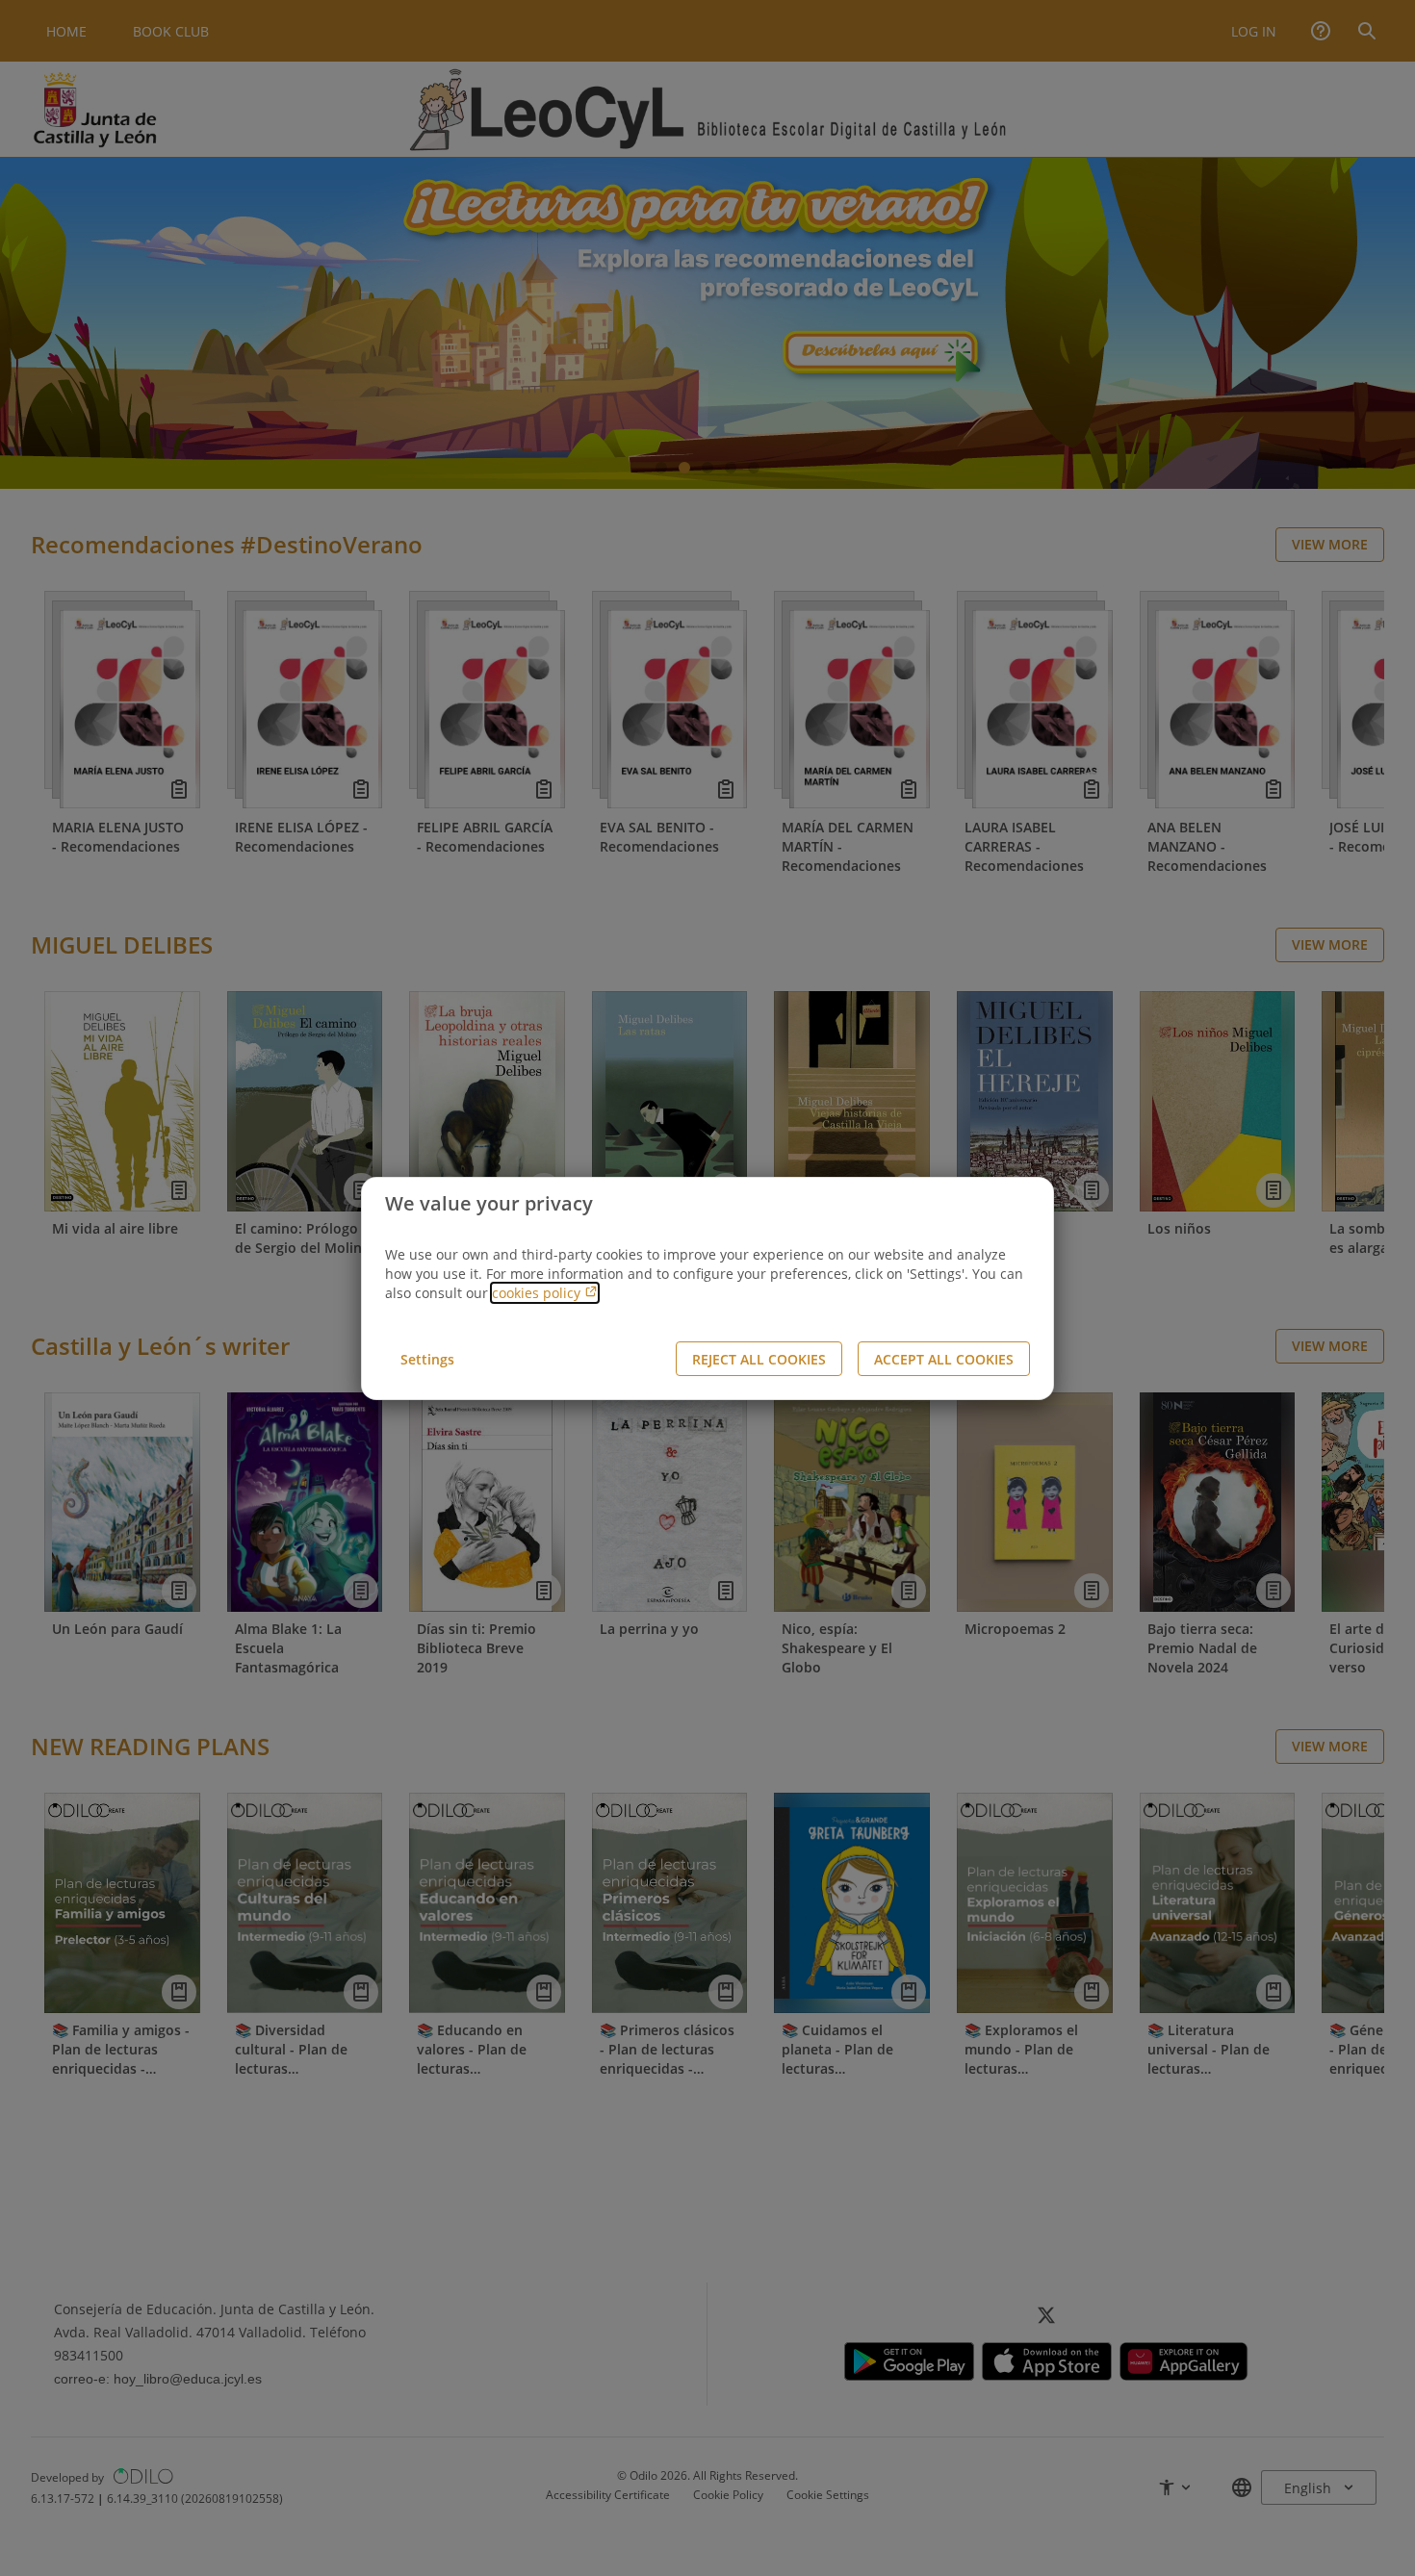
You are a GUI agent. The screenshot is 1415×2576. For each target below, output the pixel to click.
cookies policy (538, 1293)
